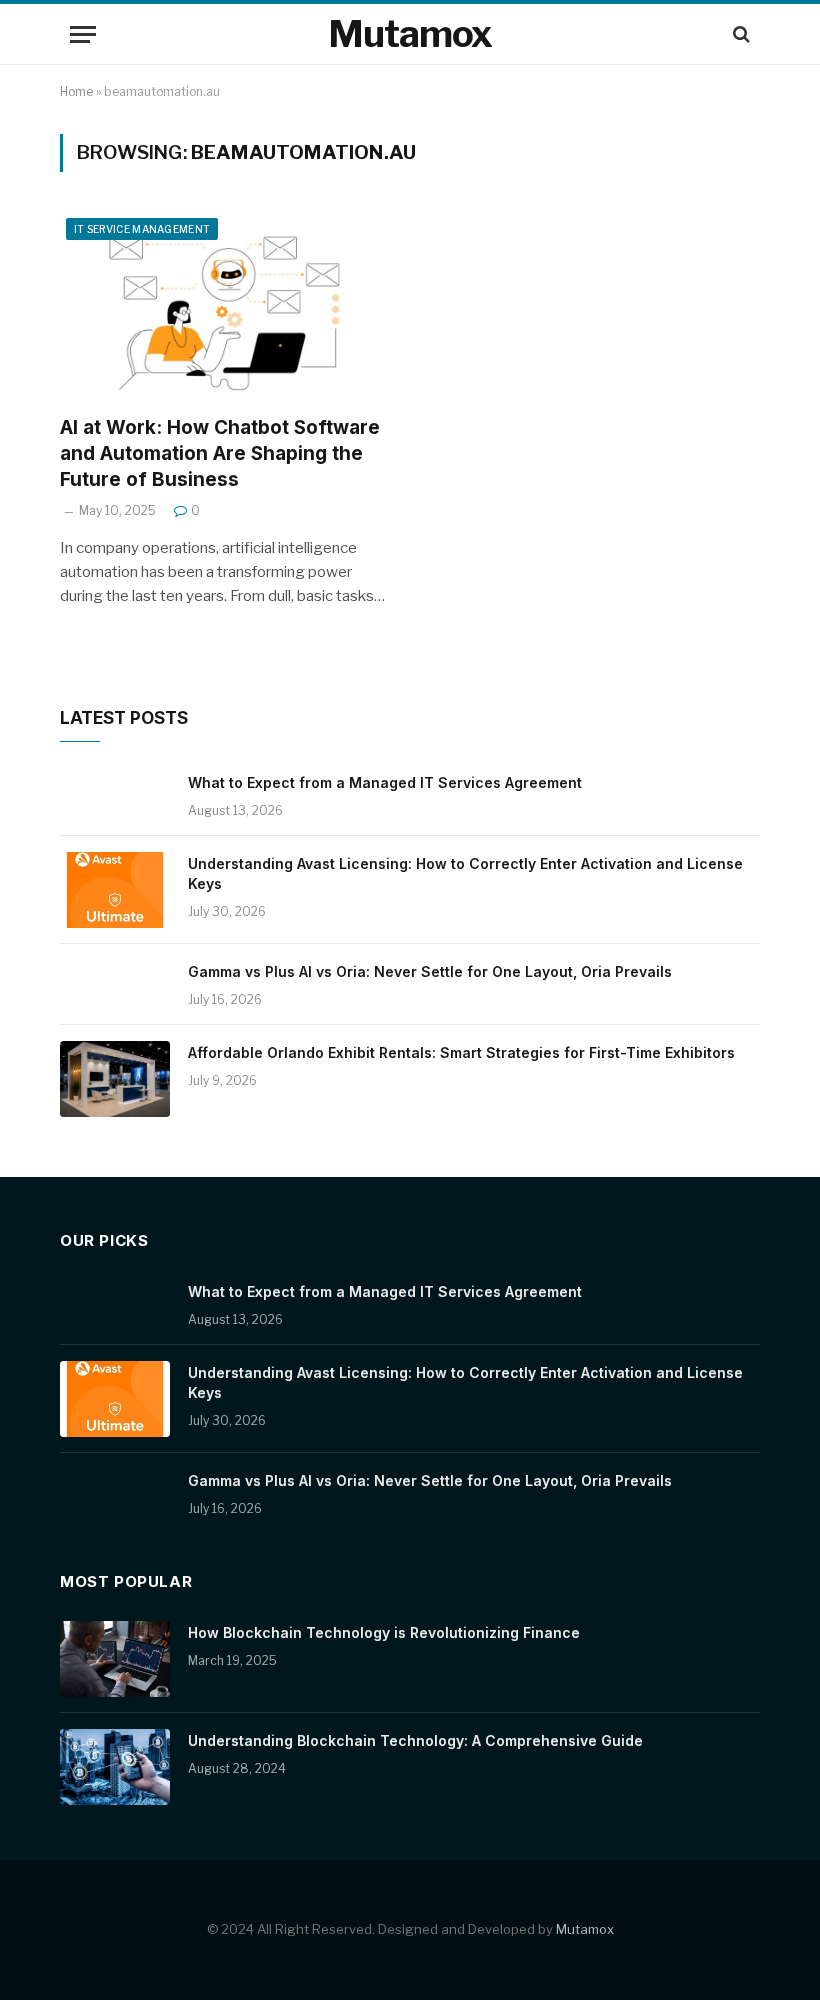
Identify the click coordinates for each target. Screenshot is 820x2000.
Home (76, 91)
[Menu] (83, 34)
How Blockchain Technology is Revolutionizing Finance (384, 1632)
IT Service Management (142, 229)
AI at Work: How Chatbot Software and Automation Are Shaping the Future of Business (220, 453)
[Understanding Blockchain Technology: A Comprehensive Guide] (115, 1767)
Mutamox (585, 1929)
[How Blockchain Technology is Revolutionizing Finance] (115, 1659)
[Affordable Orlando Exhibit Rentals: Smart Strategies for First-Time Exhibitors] (115, 1079)
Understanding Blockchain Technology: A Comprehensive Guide (415, 1740)
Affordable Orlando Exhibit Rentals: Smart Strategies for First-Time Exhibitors (461, 1052)
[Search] (739, 34)
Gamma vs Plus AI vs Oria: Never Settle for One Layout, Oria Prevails (430, 971)
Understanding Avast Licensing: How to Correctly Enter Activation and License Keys (465, 873)
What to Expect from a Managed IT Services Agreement (385, 782)
